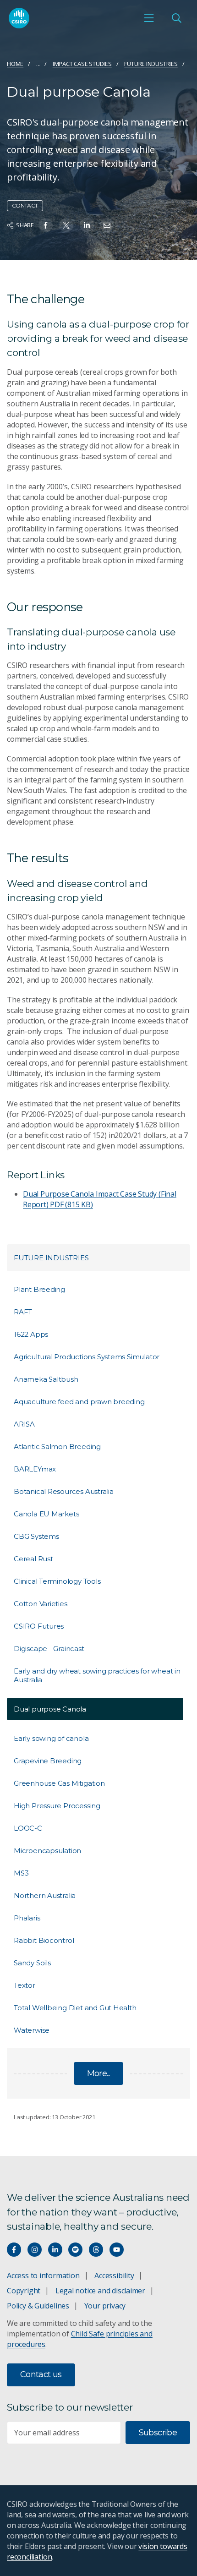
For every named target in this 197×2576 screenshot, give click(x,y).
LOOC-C (28, 1828)
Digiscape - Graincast (49, 1649)
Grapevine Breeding (48, 1761)
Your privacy (105, 2306)
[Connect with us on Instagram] (35, 2250)
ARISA (24, 1424)
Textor (25, 1985)
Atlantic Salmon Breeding (57, 1447)
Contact (25, 205)
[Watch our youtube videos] (117, 2250)
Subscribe (158, 2433)
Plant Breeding (39, 1289)
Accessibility (114, 2275)
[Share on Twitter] (66, 225)
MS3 (21, 1873)
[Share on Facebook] (46, 225)
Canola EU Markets (46, 1514)
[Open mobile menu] (149, 18)
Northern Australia (45, 1895)
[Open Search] (176, 18)
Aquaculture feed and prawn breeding (79, 1402)
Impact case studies (82, 64)
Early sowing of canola (51, 1738)
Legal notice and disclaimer (100, 2291)
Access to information (43, 2275)
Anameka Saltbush (46, 1379)
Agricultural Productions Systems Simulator (87, 1357)
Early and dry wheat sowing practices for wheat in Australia (97, 1675)
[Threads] (96, 2250)
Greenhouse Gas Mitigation (59, 1783)
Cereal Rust (33, 1559)
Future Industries (151, 64)
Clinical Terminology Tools (57, 1581)
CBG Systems (36, 1536)
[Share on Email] (107, 225)
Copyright (24, 2291)
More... (99, 2073)
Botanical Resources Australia (64, 1491)
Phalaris (27, 1918)
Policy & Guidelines (38, 2306)
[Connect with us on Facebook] (14, 2250)
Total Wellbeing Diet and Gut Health (75, 2008)
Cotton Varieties (41, 1604)
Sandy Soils (32, 1963)
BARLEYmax (35, 1469)
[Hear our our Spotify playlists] (75, 2250)
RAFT (23, 1312)
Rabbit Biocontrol (44, 1940)
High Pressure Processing (57, 1806)
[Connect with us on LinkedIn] (55, 2250)
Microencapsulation (47, 1851)
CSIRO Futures (39, 1626)
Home (15, 64)
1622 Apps (31, 1334)
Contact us (41, 2374)
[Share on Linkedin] (87, 225)
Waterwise (32, 2030)
